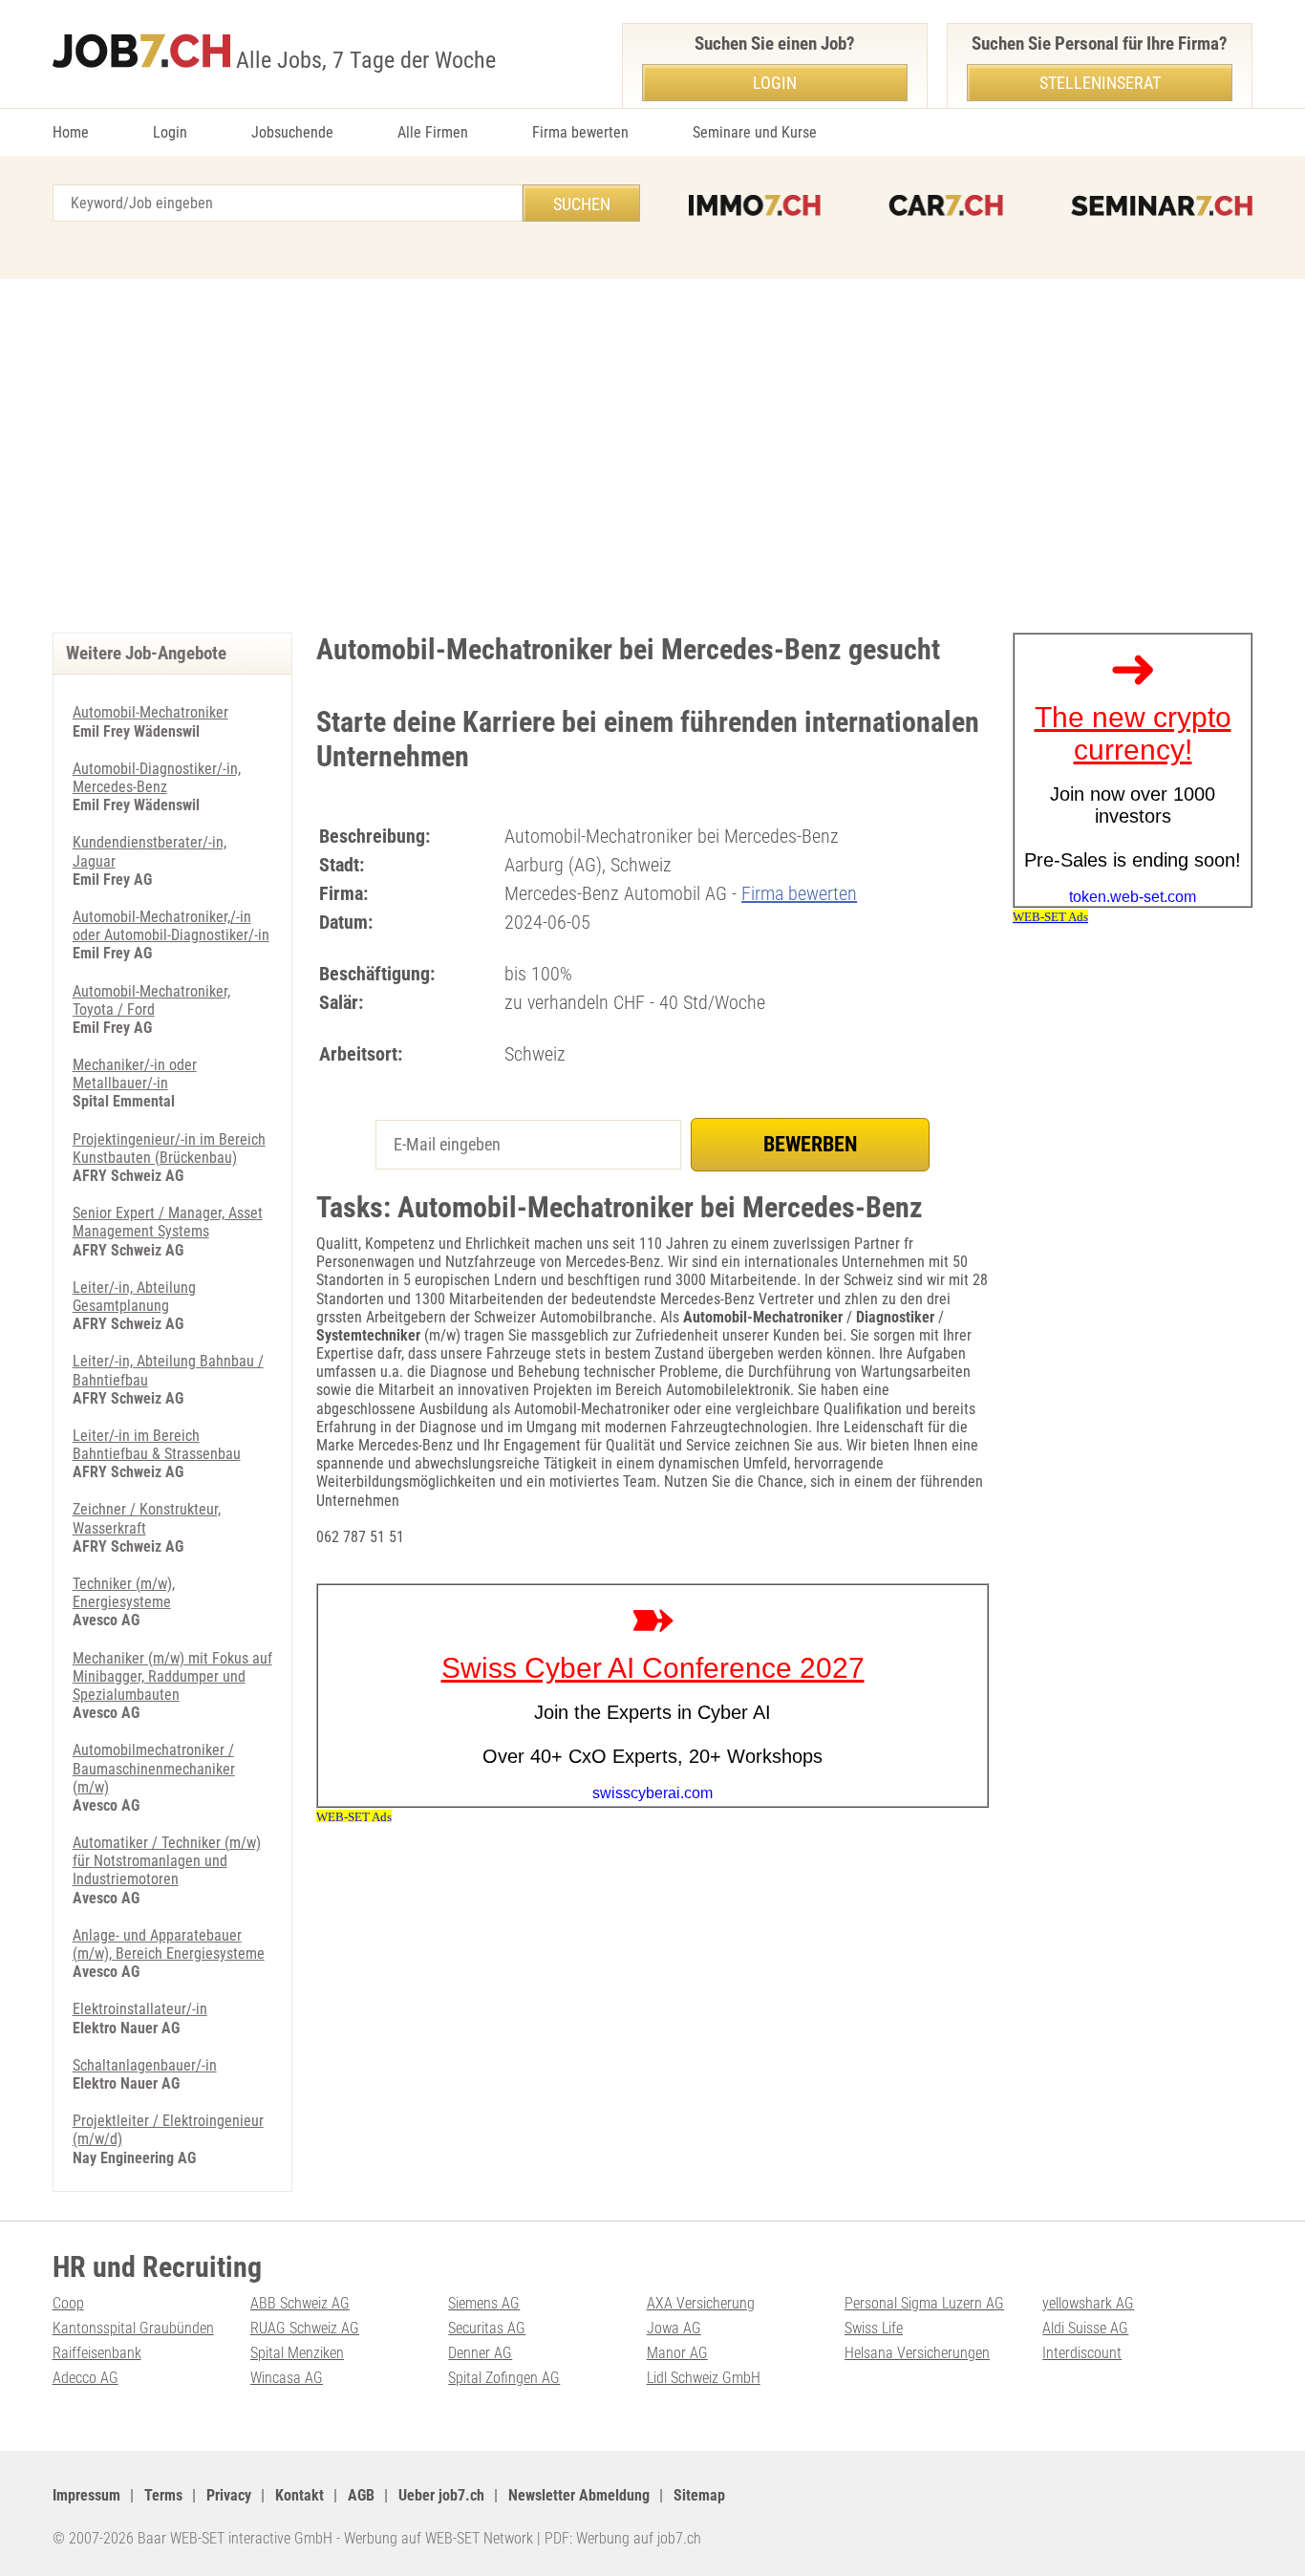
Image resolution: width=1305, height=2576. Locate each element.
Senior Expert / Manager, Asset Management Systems (168, 1222)
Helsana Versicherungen (917, 2353)
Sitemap (699, 2495)
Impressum (86, 2495)
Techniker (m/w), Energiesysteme (124, 1593)
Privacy (229, 2495)
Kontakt (300, 2495)
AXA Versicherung (701, 2303)
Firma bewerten (580, 132)
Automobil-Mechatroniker (150, 712)
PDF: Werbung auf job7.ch (623, 2538)
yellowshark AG (1088, 2303)
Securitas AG (487, 2328)
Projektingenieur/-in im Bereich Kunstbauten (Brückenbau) (169, 1148)
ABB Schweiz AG (300, 2303)
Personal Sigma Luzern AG (924, 2303)
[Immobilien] (755, 205)
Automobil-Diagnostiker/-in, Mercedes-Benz (157, 778)
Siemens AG (484, 2303)
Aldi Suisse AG (1085, 2328)
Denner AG (480, 2353)
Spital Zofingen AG (504, 2378)
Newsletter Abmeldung (579, 2495)
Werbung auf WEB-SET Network (439, 2538)
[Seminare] (1162, 205)
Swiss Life (874, 2328)
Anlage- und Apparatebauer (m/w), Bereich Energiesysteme (169, 1944)
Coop (68, 2303)
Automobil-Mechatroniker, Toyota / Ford (151, 1000)
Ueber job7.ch (441, 2495)
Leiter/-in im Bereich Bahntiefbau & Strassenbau (157, 1445)
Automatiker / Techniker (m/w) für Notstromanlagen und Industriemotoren (167, 1861)
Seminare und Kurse (755, 132)
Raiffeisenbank (97, 2353)
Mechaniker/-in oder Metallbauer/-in (135, 1074)
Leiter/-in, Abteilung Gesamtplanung (134, 1297)
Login (170, 132)
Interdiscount (1082, 2353)
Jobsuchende (292, 132)
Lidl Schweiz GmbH (704, 2378)
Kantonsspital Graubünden (133, 2328)
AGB (361, 2495)
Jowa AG (674, 2328)
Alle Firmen (433, 132)
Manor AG (677, 2353)
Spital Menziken (297, 2353)
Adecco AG (86, 2378)
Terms (163, 2495)
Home (71, 132)
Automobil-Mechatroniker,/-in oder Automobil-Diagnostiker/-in (171, 926)
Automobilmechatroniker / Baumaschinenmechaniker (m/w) (154, 1768)
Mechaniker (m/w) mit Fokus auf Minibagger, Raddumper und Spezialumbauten (172, 1676)
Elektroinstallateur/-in (140, 2009)
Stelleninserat (1100, 83)
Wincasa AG (287, 2378)
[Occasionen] (946, 205)
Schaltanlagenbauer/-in (145, 2065)
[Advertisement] (652, 451)
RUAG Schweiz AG (305, 2328)
